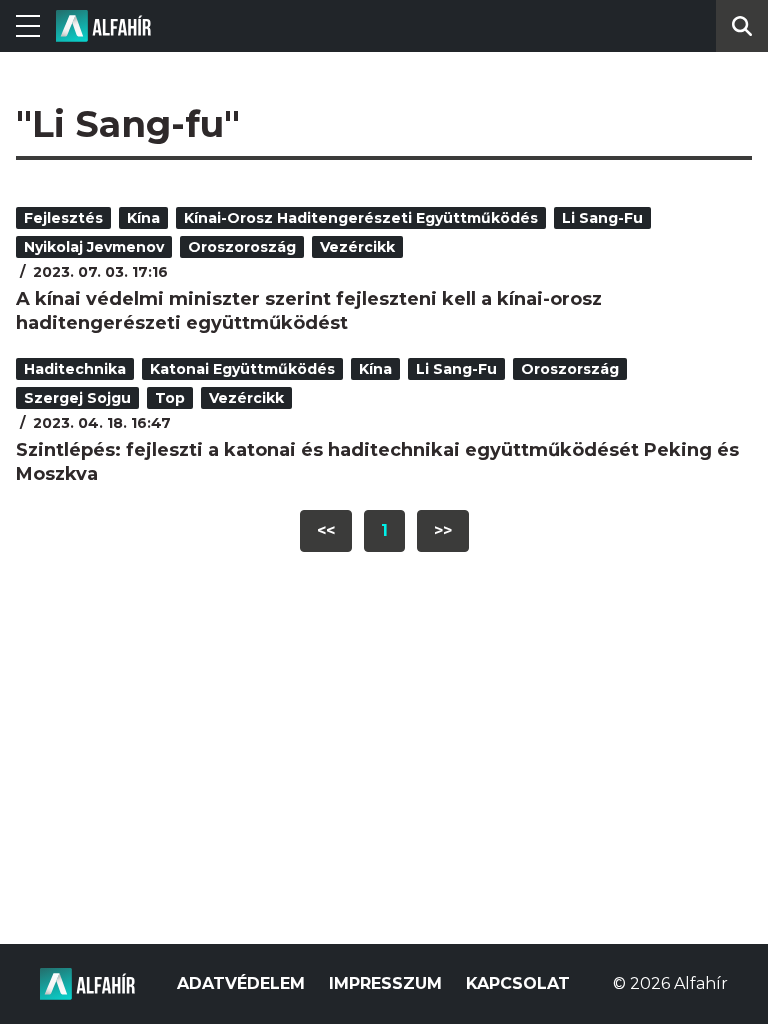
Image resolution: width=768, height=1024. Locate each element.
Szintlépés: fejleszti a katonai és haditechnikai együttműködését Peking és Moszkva (377, 462)
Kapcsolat (518, 983)
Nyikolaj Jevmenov (94, 247)
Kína (143, 218)
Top (170, 398)
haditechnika (75, 369)
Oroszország (570, 369)
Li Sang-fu (602, 218)
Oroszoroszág (242, 247)
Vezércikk (357, 247)
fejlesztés (63, 218)
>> (443, 530)
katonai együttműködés (242, 369)
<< (326, 530)
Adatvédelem (241, 983)
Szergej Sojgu (77, 398)
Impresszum (385, 983)
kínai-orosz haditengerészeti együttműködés (361, 218)
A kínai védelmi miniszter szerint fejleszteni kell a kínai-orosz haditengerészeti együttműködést (309, 311)
